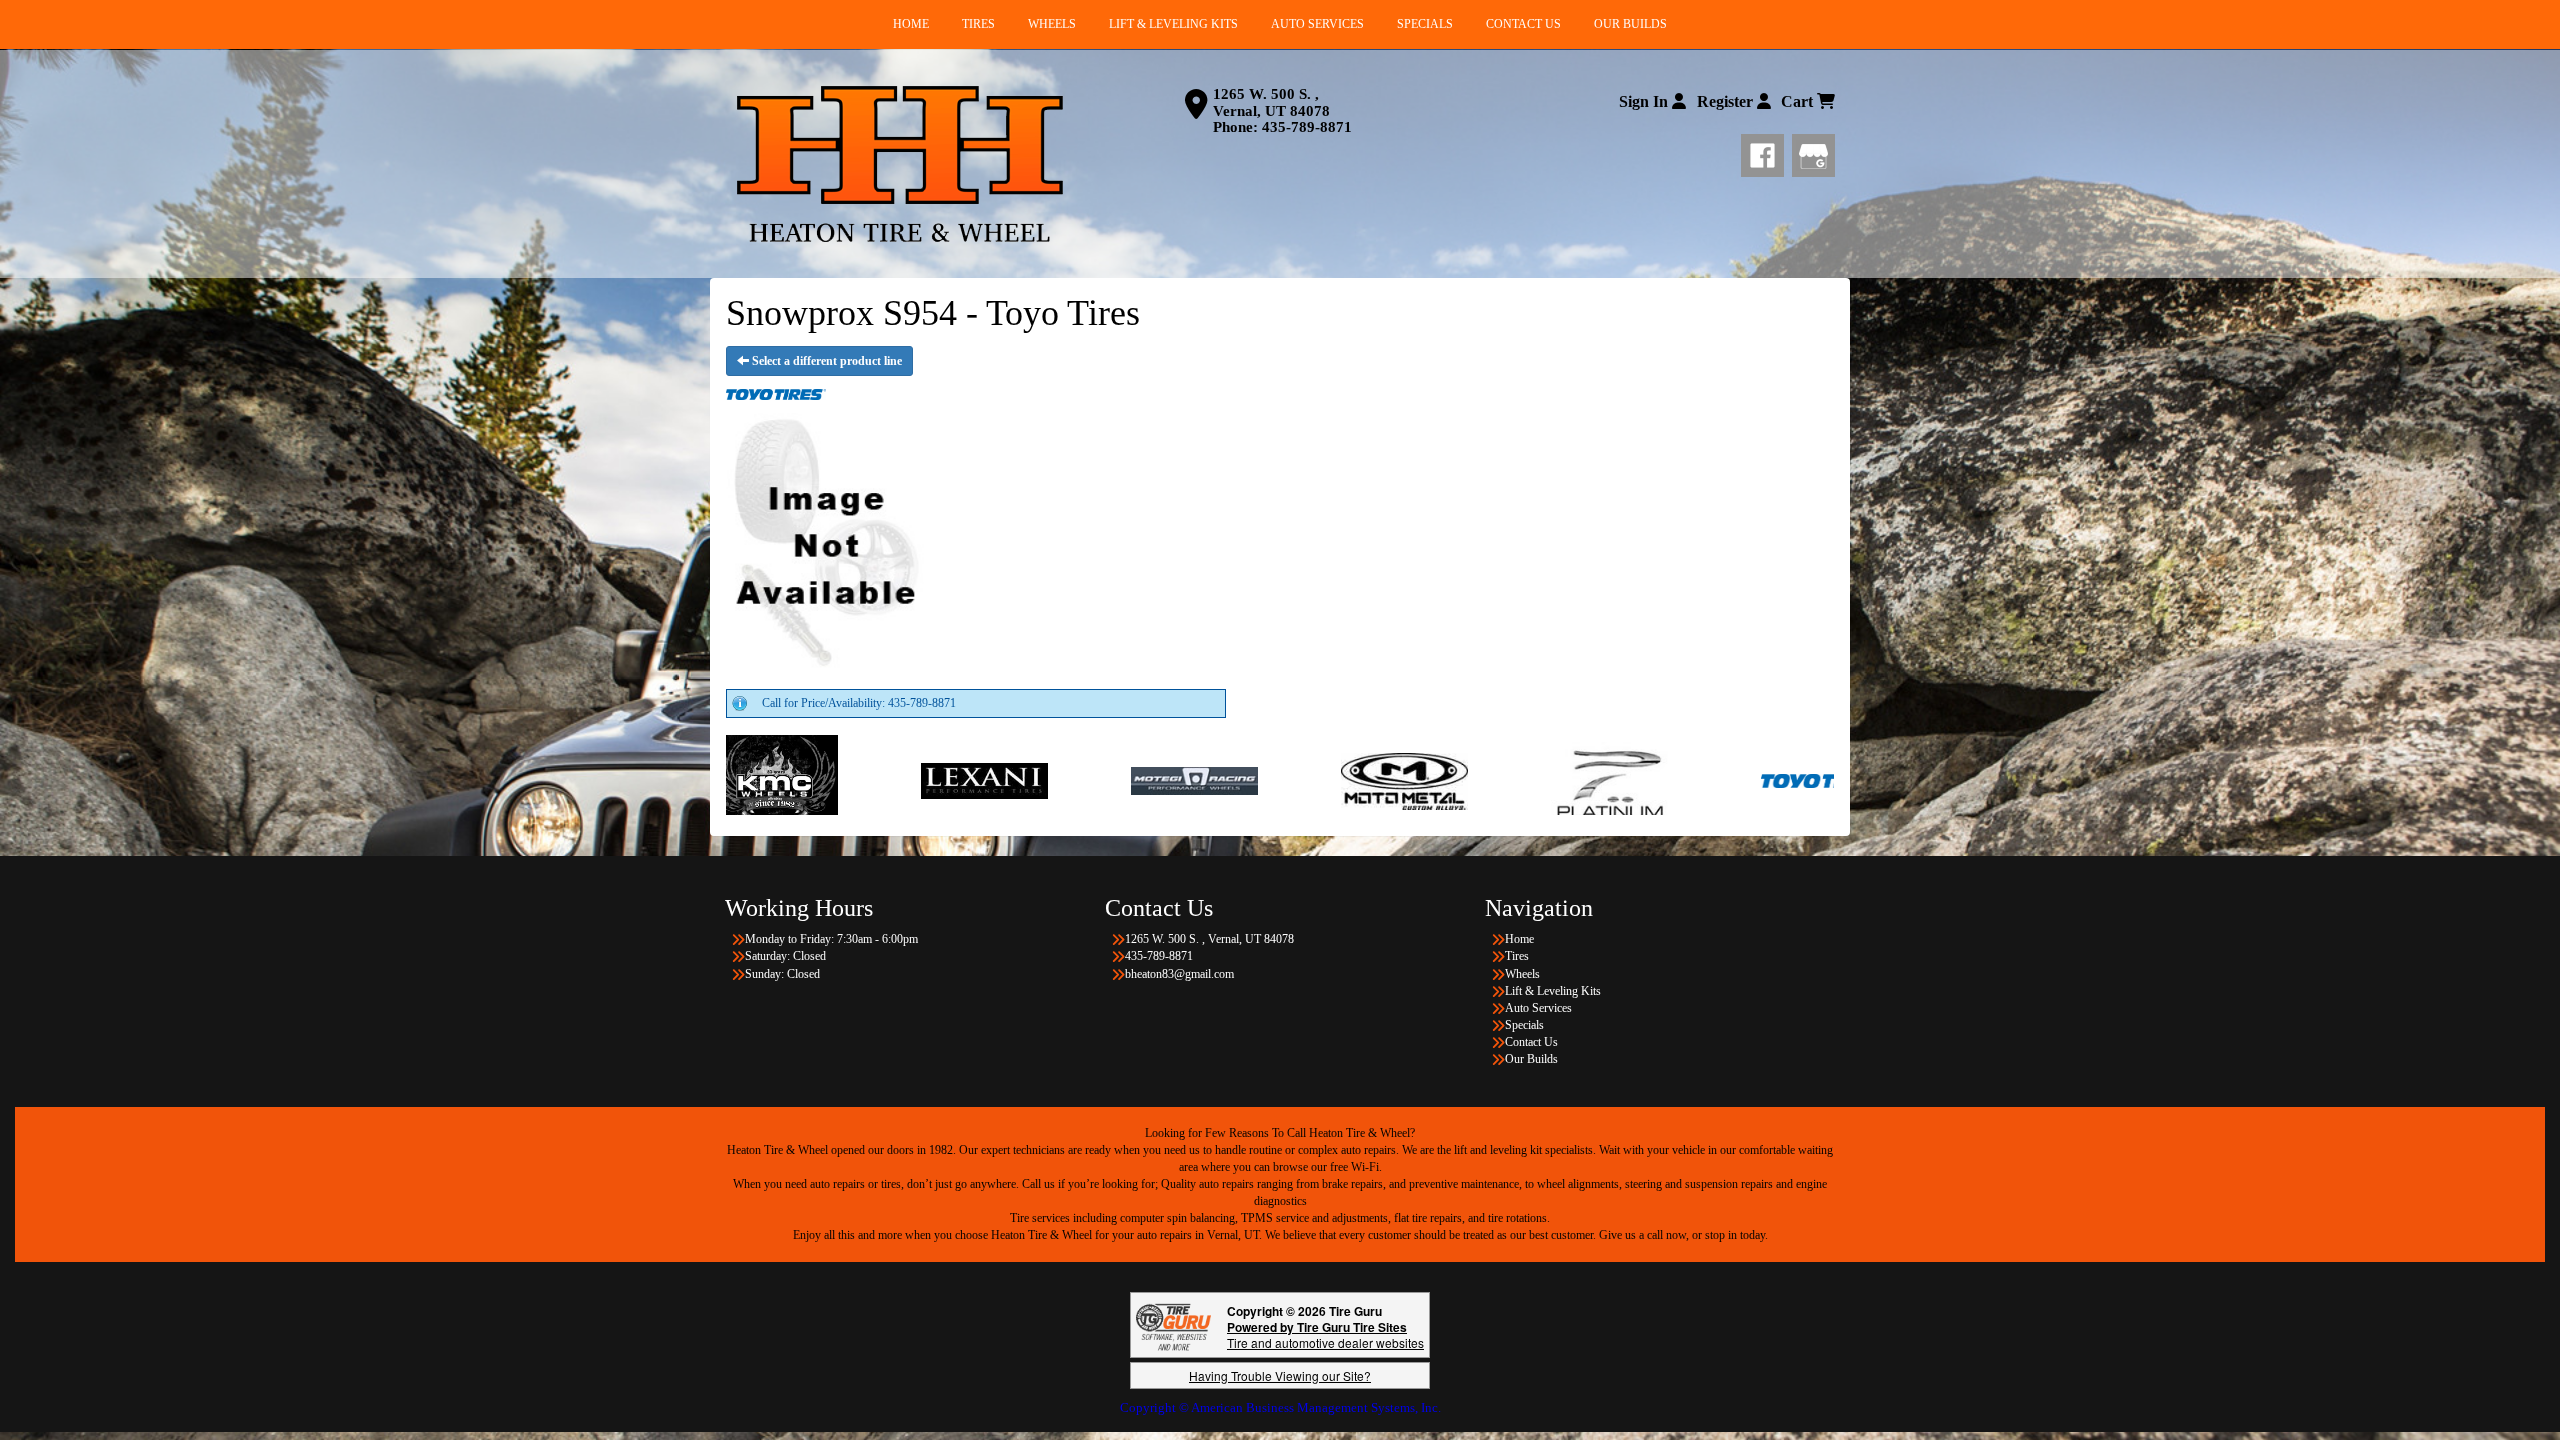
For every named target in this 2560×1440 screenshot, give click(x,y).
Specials (1524, 1025)
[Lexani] (770, 780)
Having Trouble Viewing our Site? (1280, 1375)
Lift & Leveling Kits (1553, 991)
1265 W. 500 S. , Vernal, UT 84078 (1271, 102)
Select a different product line (825, 361)
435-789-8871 (1307, 127)
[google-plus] (1813, 152)
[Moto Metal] (1190, 780)
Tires (1517, 956)
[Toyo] (1610, 780)
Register (1727, 101)
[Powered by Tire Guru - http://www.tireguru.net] (1173, 1325)
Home (1519, 939)
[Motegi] (980, 780)
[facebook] (1766, 152)
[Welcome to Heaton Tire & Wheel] (900, 164)
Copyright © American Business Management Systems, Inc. (1280, 1407)
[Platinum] (1400, 780)
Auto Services (1538, 1008)
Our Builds (1531, 1059)
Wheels (1522, 974)
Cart (1799, 101)
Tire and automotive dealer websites (1325, 1334)
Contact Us (1531, 1042)
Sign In (1645, 101)
